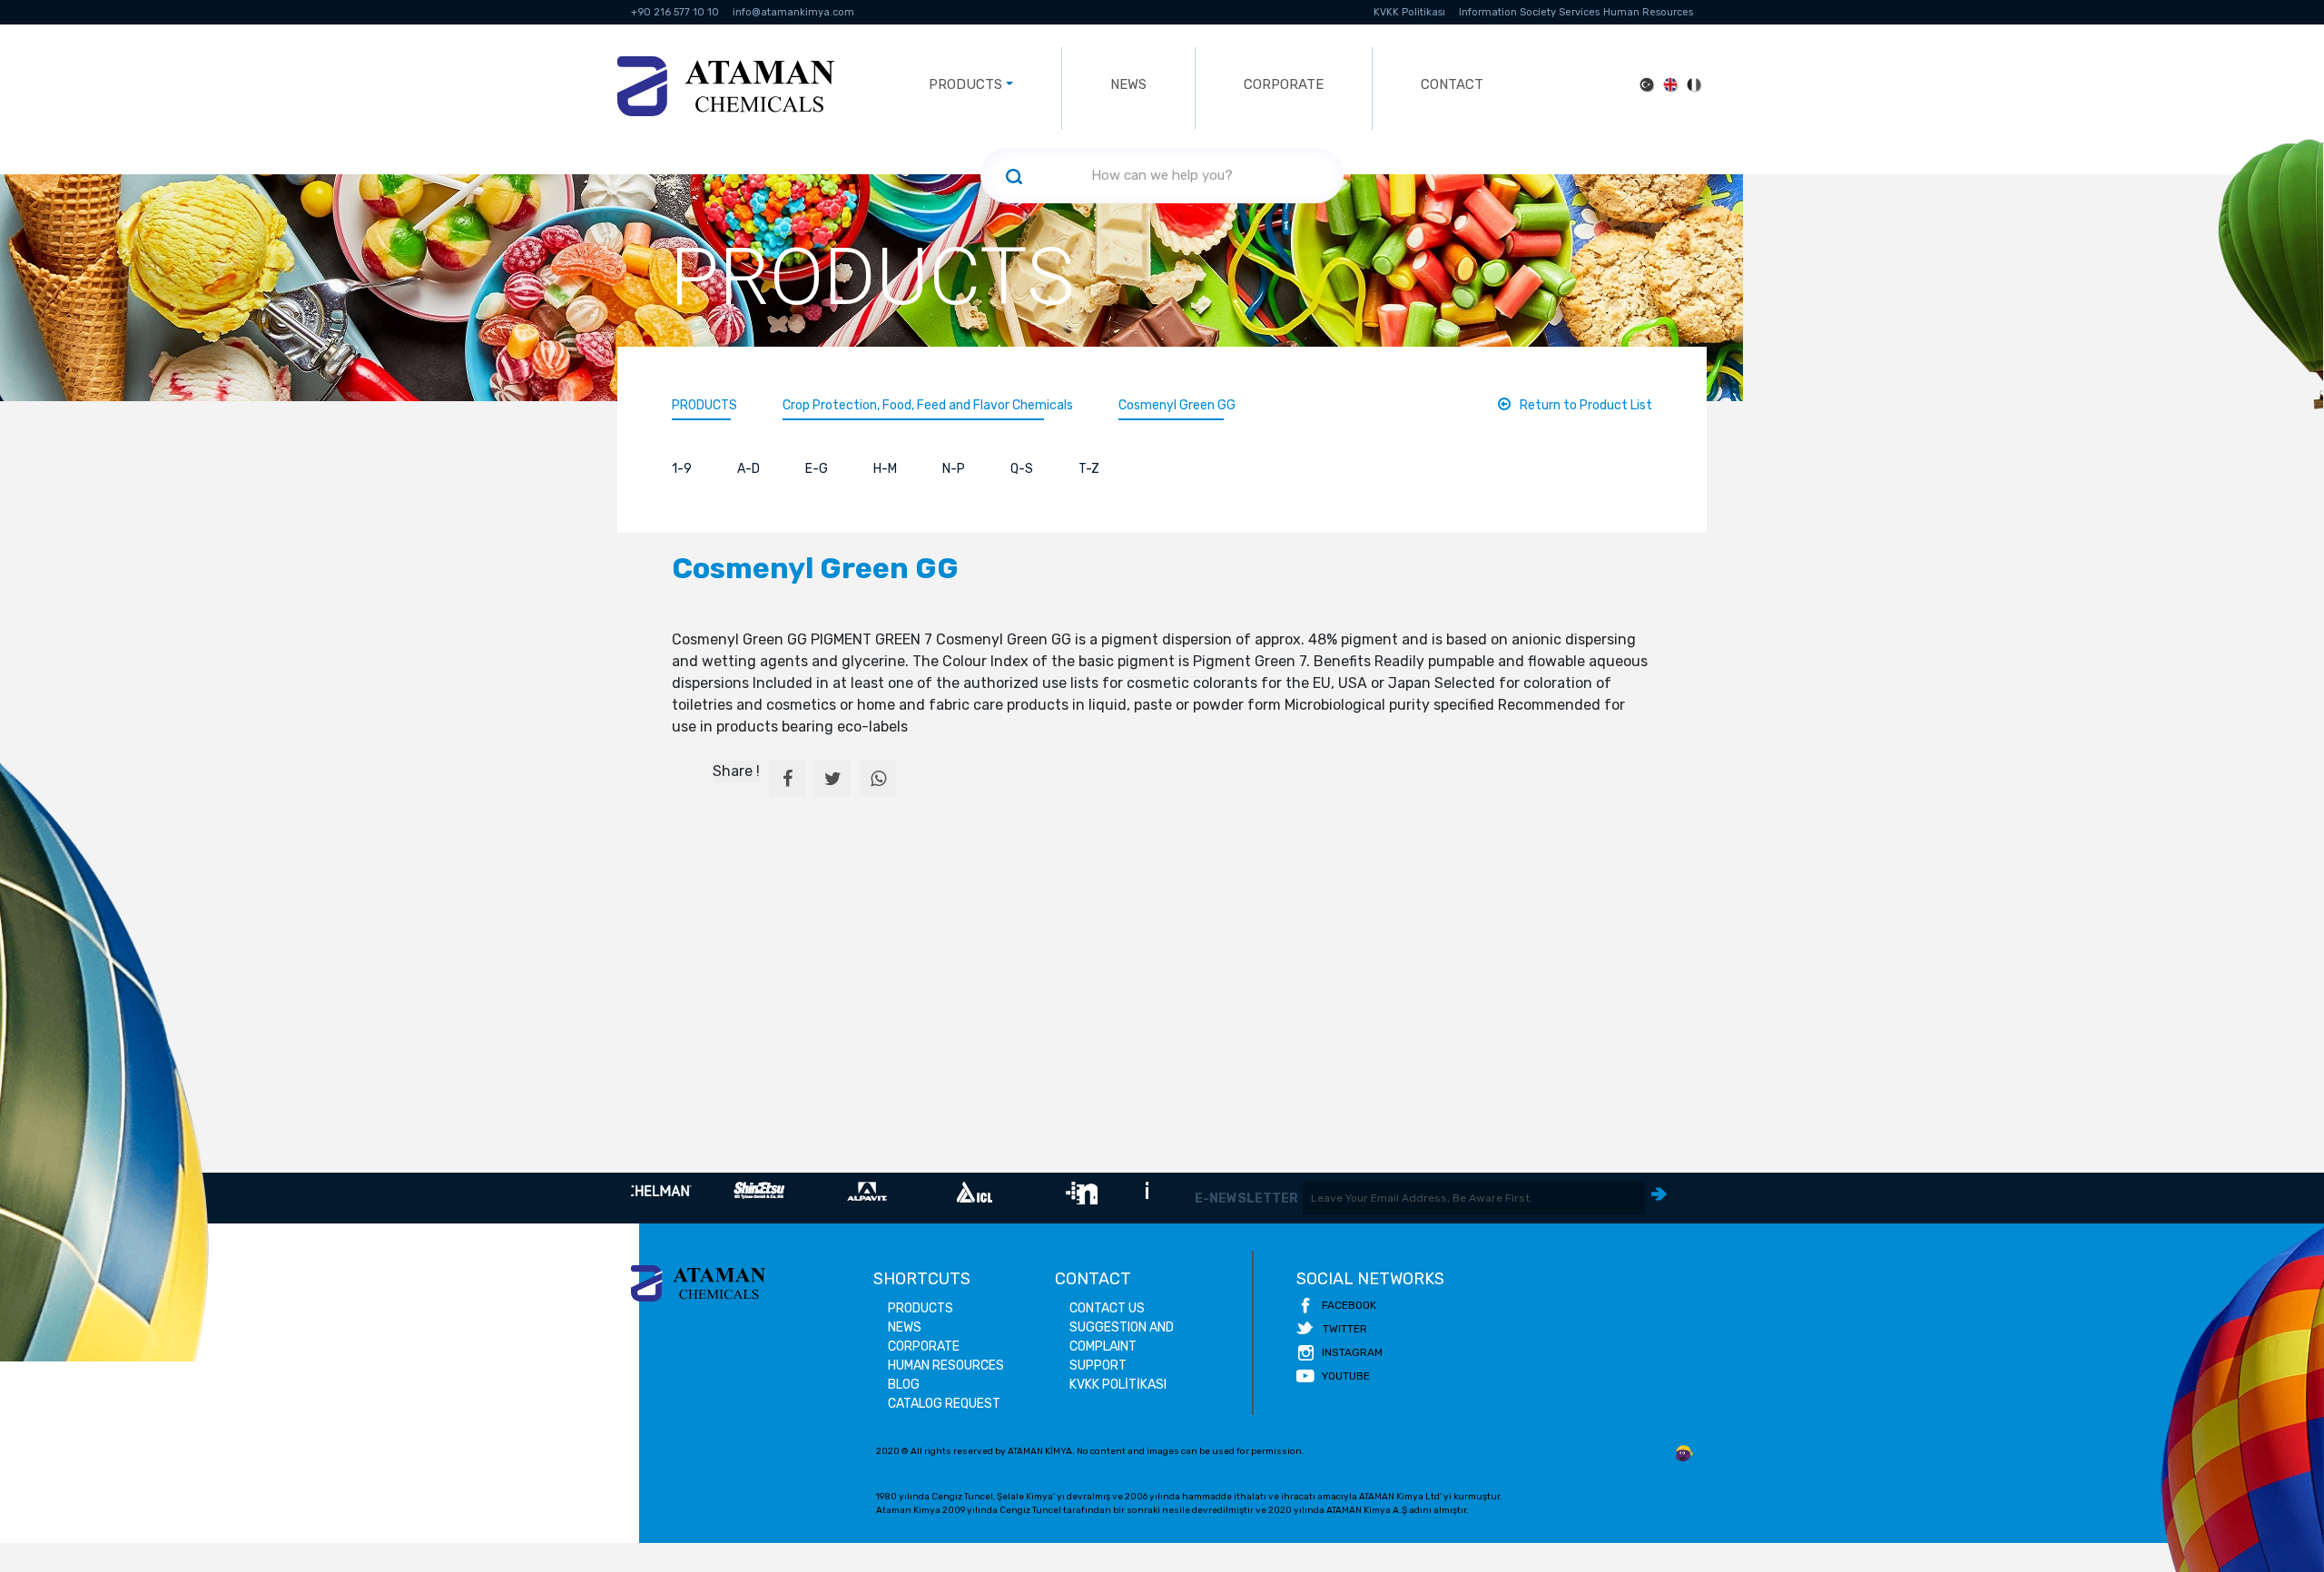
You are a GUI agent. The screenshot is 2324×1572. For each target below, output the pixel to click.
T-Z (1089, 469)
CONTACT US (1107, 1308)
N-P (954, 469)
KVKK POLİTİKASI (1118, 1385)
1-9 (682, 469)
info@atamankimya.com (793, 12)
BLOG (904, 1385)
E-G (817, 469)
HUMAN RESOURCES (946, 1366)
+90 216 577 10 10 (675, 12)
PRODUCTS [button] (965, 84)
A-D (748, 469)
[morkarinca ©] (1684, 1454)
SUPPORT (1098, 1366)
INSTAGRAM (1352, 1352)
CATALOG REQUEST (944, 1404)
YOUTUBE (1346, 1376)
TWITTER (1345, 1329)
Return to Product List (1586, 405)
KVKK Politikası (1409, 12)
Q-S (1022, 469)
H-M (885, 469)
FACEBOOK (1349, 1305)
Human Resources (1648, 12)
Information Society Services (1529, 12)
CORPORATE (1284, 84)
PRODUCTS (704, 405)
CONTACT (1452, 84)
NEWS (1128, 84)
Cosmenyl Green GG (1177, 405)
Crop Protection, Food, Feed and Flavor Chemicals (928, 405)
